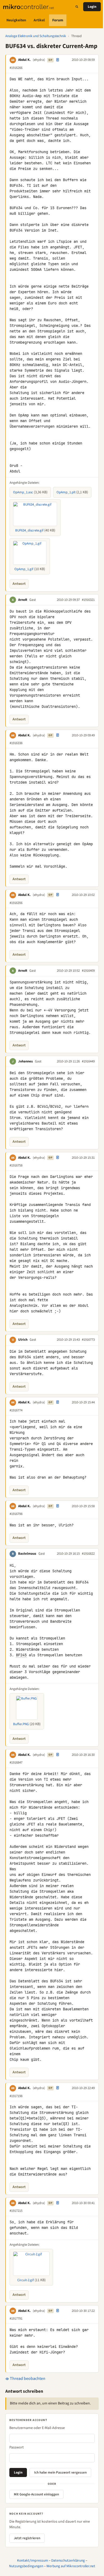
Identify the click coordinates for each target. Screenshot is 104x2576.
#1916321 (88, 600)
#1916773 (88, 1340)
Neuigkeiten (16, 20)
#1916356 (16, 903)
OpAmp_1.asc (23, 492)
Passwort (17, 2447)
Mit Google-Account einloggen (36, 2494)
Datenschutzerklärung (68, 2560)
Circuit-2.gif (26, 2280)
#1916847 (16, 1763)
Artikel (39, 20)
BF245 (21, 1655)
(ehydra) (39, 60)
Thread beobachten (27, 2379)
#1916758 (16, 1165)
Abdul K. (24, 60)
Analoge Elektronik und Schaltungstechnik (36, 36)
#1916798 (16, 1514)
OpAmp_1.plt (66, 492)
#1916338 (16, 743)
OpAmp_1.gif (24, 569)
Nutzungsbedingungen (26, 2566)
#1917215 (16, 2211)
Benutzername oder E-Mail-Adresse (37, 2428)
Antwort (19, 584)
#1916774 (16, 1410)
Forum (58, 20)
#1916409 (88, 971)
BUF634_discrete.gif (29, 530)
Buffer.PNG (21, 1724)
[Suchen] (77, 7)
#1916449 (88, 1061)
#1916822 (88, 1554)
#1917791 (16, 2319)
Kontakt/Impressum (33, 2560)
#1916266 (16, 68)
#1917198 (16, 2096)
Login (92, 7)
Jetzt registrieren (27, 2538)
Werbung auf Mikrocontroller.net (71, 2566)
